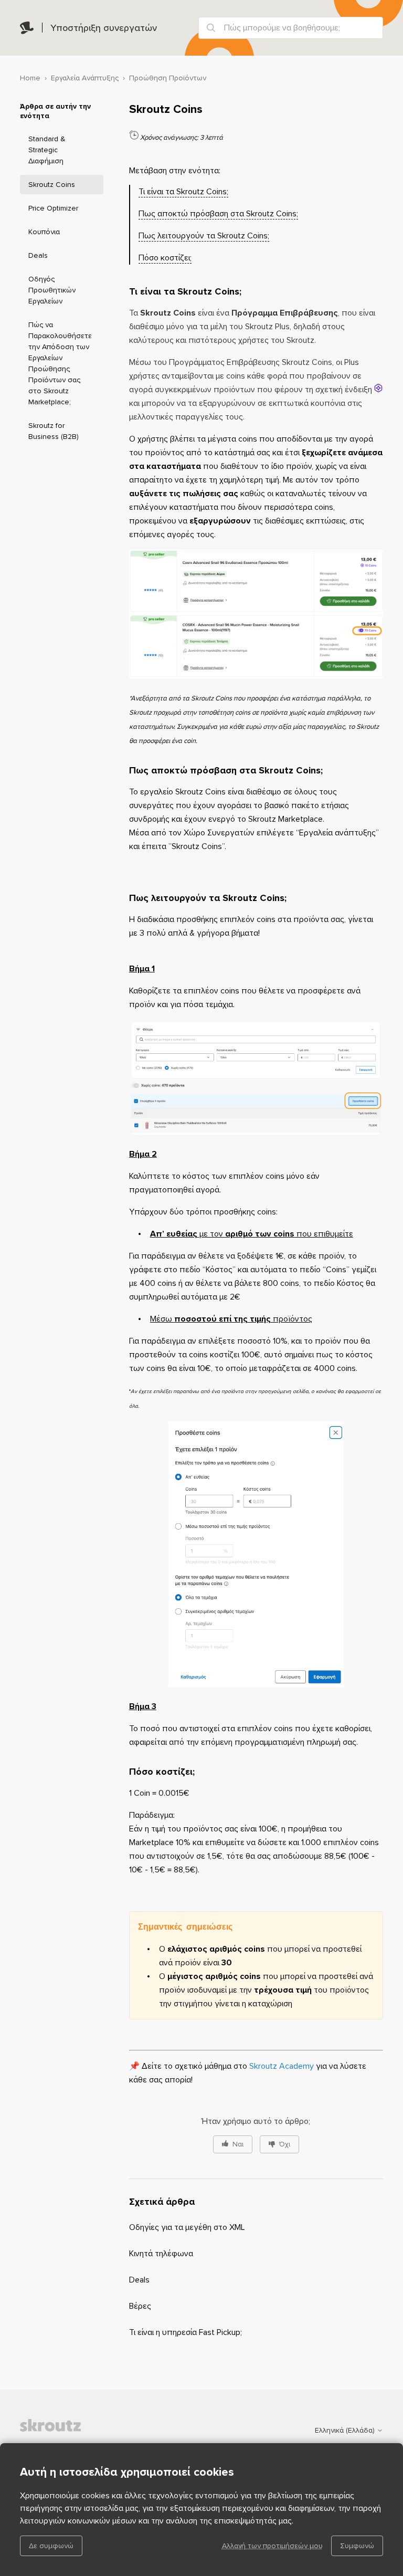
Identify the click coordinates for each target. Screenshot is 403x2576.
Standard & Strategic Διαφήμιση (47, 150)
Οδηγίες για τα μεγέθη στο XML (187, 2227)
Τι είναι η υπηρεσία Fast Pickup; (185, 2332)
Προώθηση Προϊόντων (168, 78)
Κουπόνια (44, 232)
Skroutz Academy (282, 2066)
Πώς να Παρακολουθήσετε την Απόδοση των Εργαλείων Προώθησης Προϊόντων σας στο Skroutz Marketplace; (60, 363)
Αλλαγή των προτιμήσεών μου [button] (272, 2546)
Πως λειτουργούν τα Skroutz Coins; (204, 236)
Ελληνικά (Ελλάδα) (346, 2431)
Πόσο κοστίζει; (165, 258)
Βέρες (140, 2306)
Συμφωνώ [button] (357, 2546)
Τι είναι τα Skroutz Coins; (183, 192)
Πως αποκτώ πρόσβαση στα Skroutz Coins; (218, 214)
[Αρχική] (27, 28)
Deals (38, 255)
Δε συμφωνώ (51, 2546)
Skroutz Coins (52, 185)
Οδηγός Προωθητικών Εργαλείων (52, 290)
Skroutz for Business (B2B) (54, 431)
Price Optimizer (53, 208)
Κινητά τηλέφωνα (161, 2254)
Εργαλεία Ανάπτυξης (85, 78)
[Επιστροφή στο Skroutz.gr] (72, 2430)
